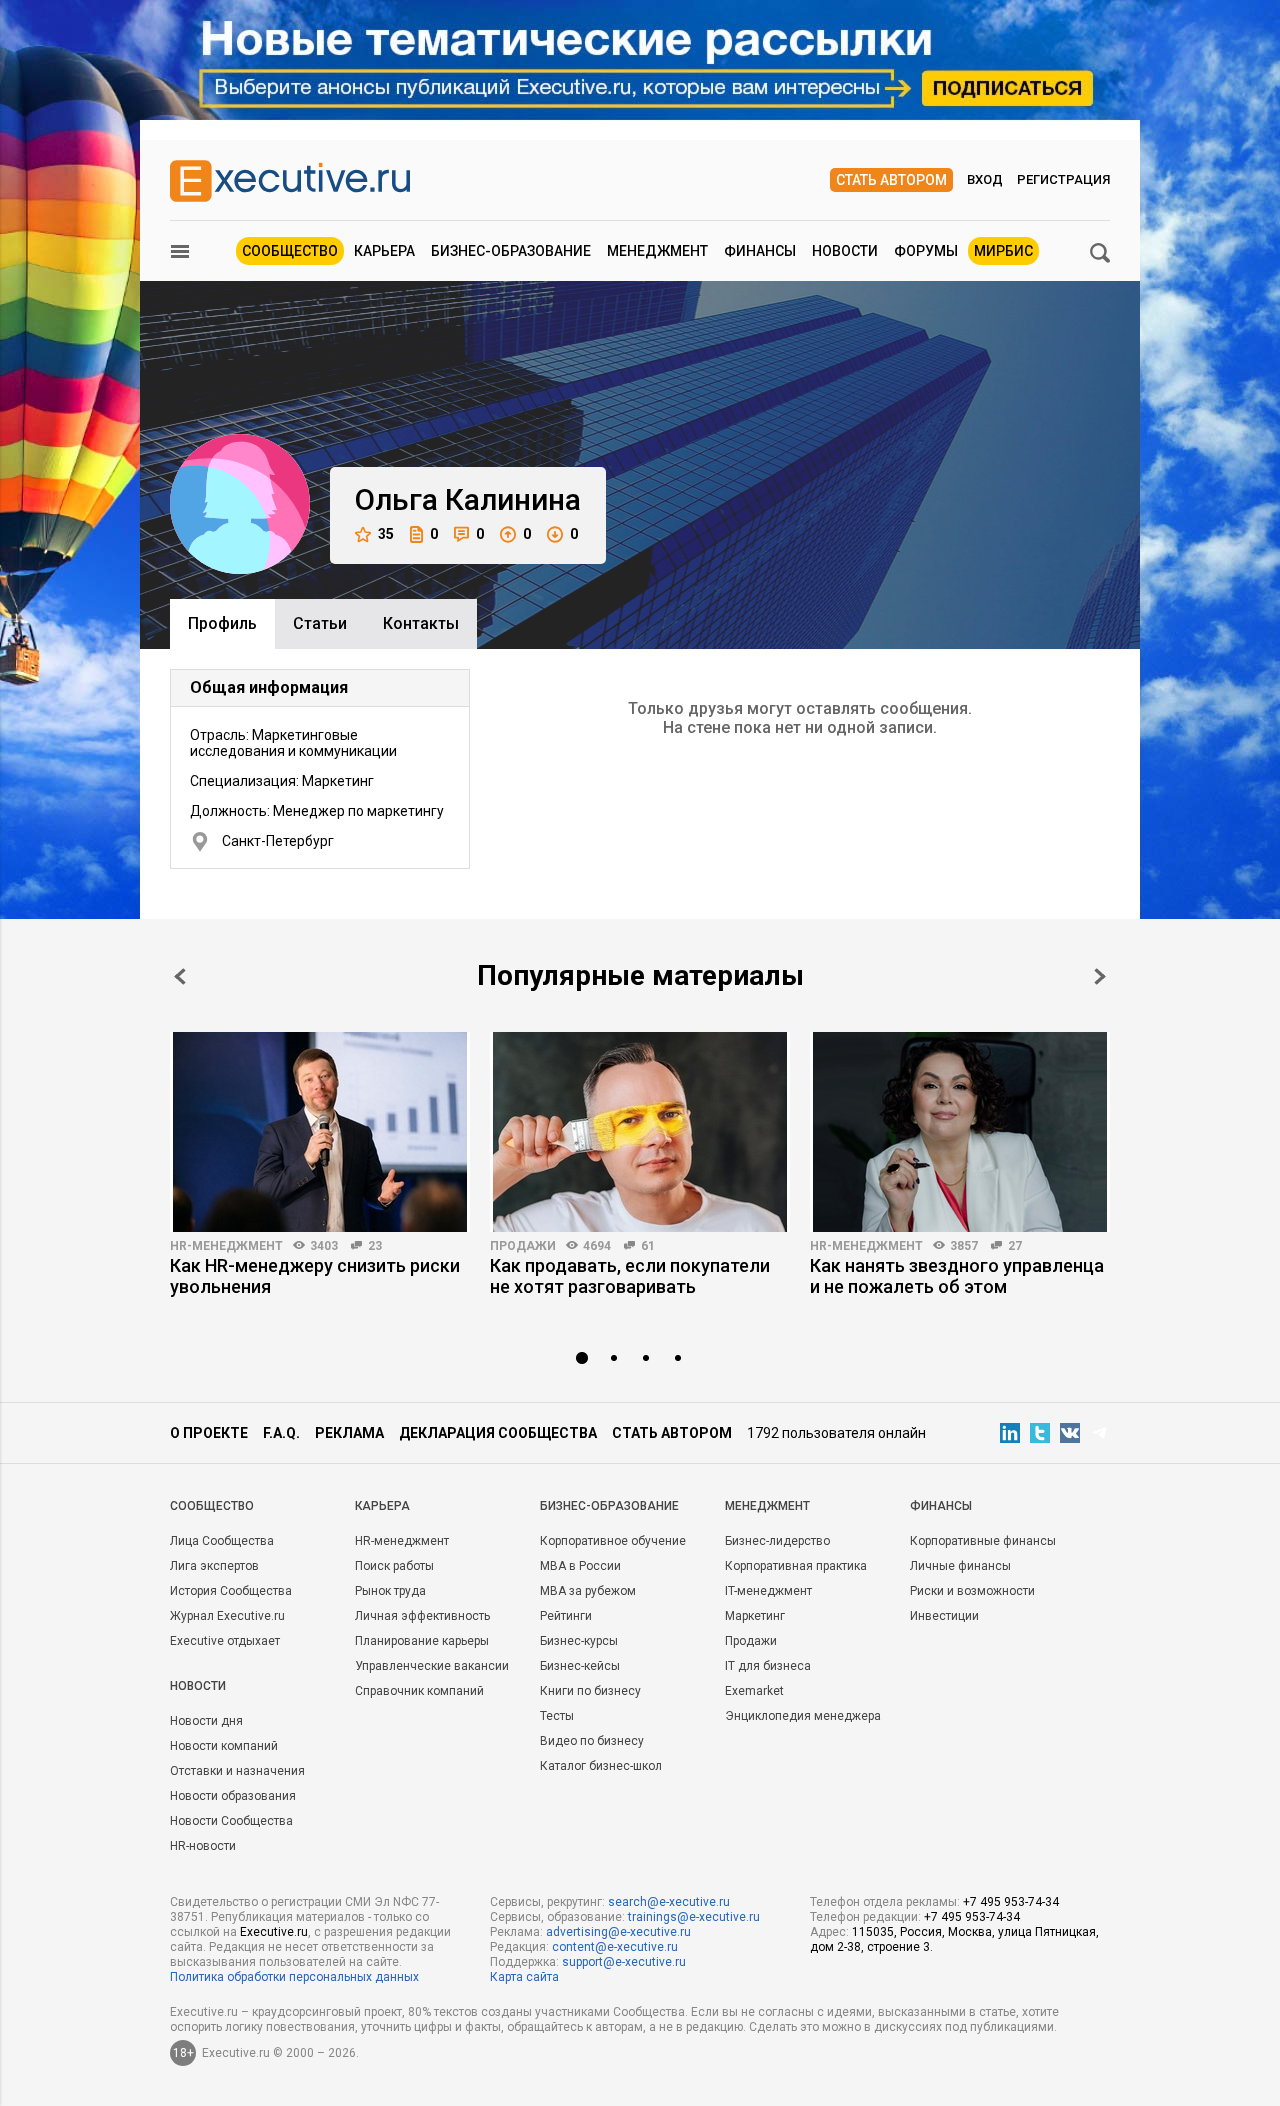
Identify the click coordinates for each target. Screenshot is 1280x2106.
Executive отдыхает (225, 1641)
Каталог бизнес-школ (601, 1766)
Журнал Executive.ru (227, 1616)
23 (375, 1246)
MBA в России (580, 1566)
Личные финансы (960, 1566)
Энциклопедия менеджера (803, 1716)
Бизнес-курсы (579, 1641)
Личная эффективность (422, 1616)
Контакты (421, 623)
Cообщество (212, 1506)
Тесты (557, 1716)
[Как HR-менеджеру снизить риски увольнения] (320, 1132)
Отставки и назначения (237, 1771)
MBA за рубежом (588, 1591)
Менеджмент (657, 251)
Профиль (222, 623)
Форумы (926, 251)
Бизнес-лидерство (777, 1541)
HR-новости (203, 1846)
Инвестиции (944, 1616)
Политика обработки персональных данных (294, 1977)
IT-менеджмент (768, 1591)
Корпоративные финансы (983, 1541)
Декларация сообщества (498, 1433)
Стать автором (891, 180)
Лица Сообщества (222, 1541)
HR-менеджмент (226, 1246)
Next (1100, 976)
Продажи (523, 1246)
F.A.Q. (281, 1433)
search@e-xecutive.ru (669, 1902)
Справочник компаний (419, 1691)
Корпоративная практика (796, 1566)
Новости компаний (224, 1746)
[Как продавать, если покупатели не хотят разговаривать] (640, 1132)
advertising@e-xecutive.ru (618, 1932)
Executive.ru (274, 1932)
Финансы (760, 251)
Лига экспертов (214, 1566)
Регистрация (1063, 179)
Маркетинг (755, 1616)
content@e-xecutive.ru (615, 1947)
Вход (985, 179)
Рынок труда (390, 1591)
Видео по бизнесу (592, 1741)
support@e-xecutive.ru (624, 1962)
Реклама (349, 1433)
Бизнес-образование (511, 251)
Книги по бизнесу (590, 1691)
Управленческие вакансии (432, 1666)
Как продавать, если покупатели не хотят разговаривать (630, 1276)
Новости (845, 251)
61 (648, 1246)
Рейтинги (566, 1616)
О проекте (209, 1433)
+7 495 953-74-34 (1011, 1902)
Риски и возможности (972, 1591)
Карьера (384, 251)
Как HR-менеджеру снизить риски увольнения (315, 1276)
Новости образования (233, 1796)
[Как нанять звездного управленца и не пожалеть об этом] (960, 1132)
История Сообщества (231, 1591)
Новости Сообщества (231, 1821)
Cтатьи (320, 623)
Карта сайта (524, 1977)
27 (1015, 1246)
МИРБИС (1003, 251)
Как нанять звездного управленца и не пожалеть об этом (957, 1276)
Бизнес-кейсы (580, 1666)
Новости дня (206, 1721)
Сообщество (290, 251)
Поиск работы (394, 1566)
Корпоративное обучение (613, 1541)
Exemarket (754, 1691)
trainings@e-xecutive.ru (694, 1917)
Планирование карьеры (422, 1641)
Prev (180, 976)
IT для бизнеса (768, 1666)
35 (386, 534)
